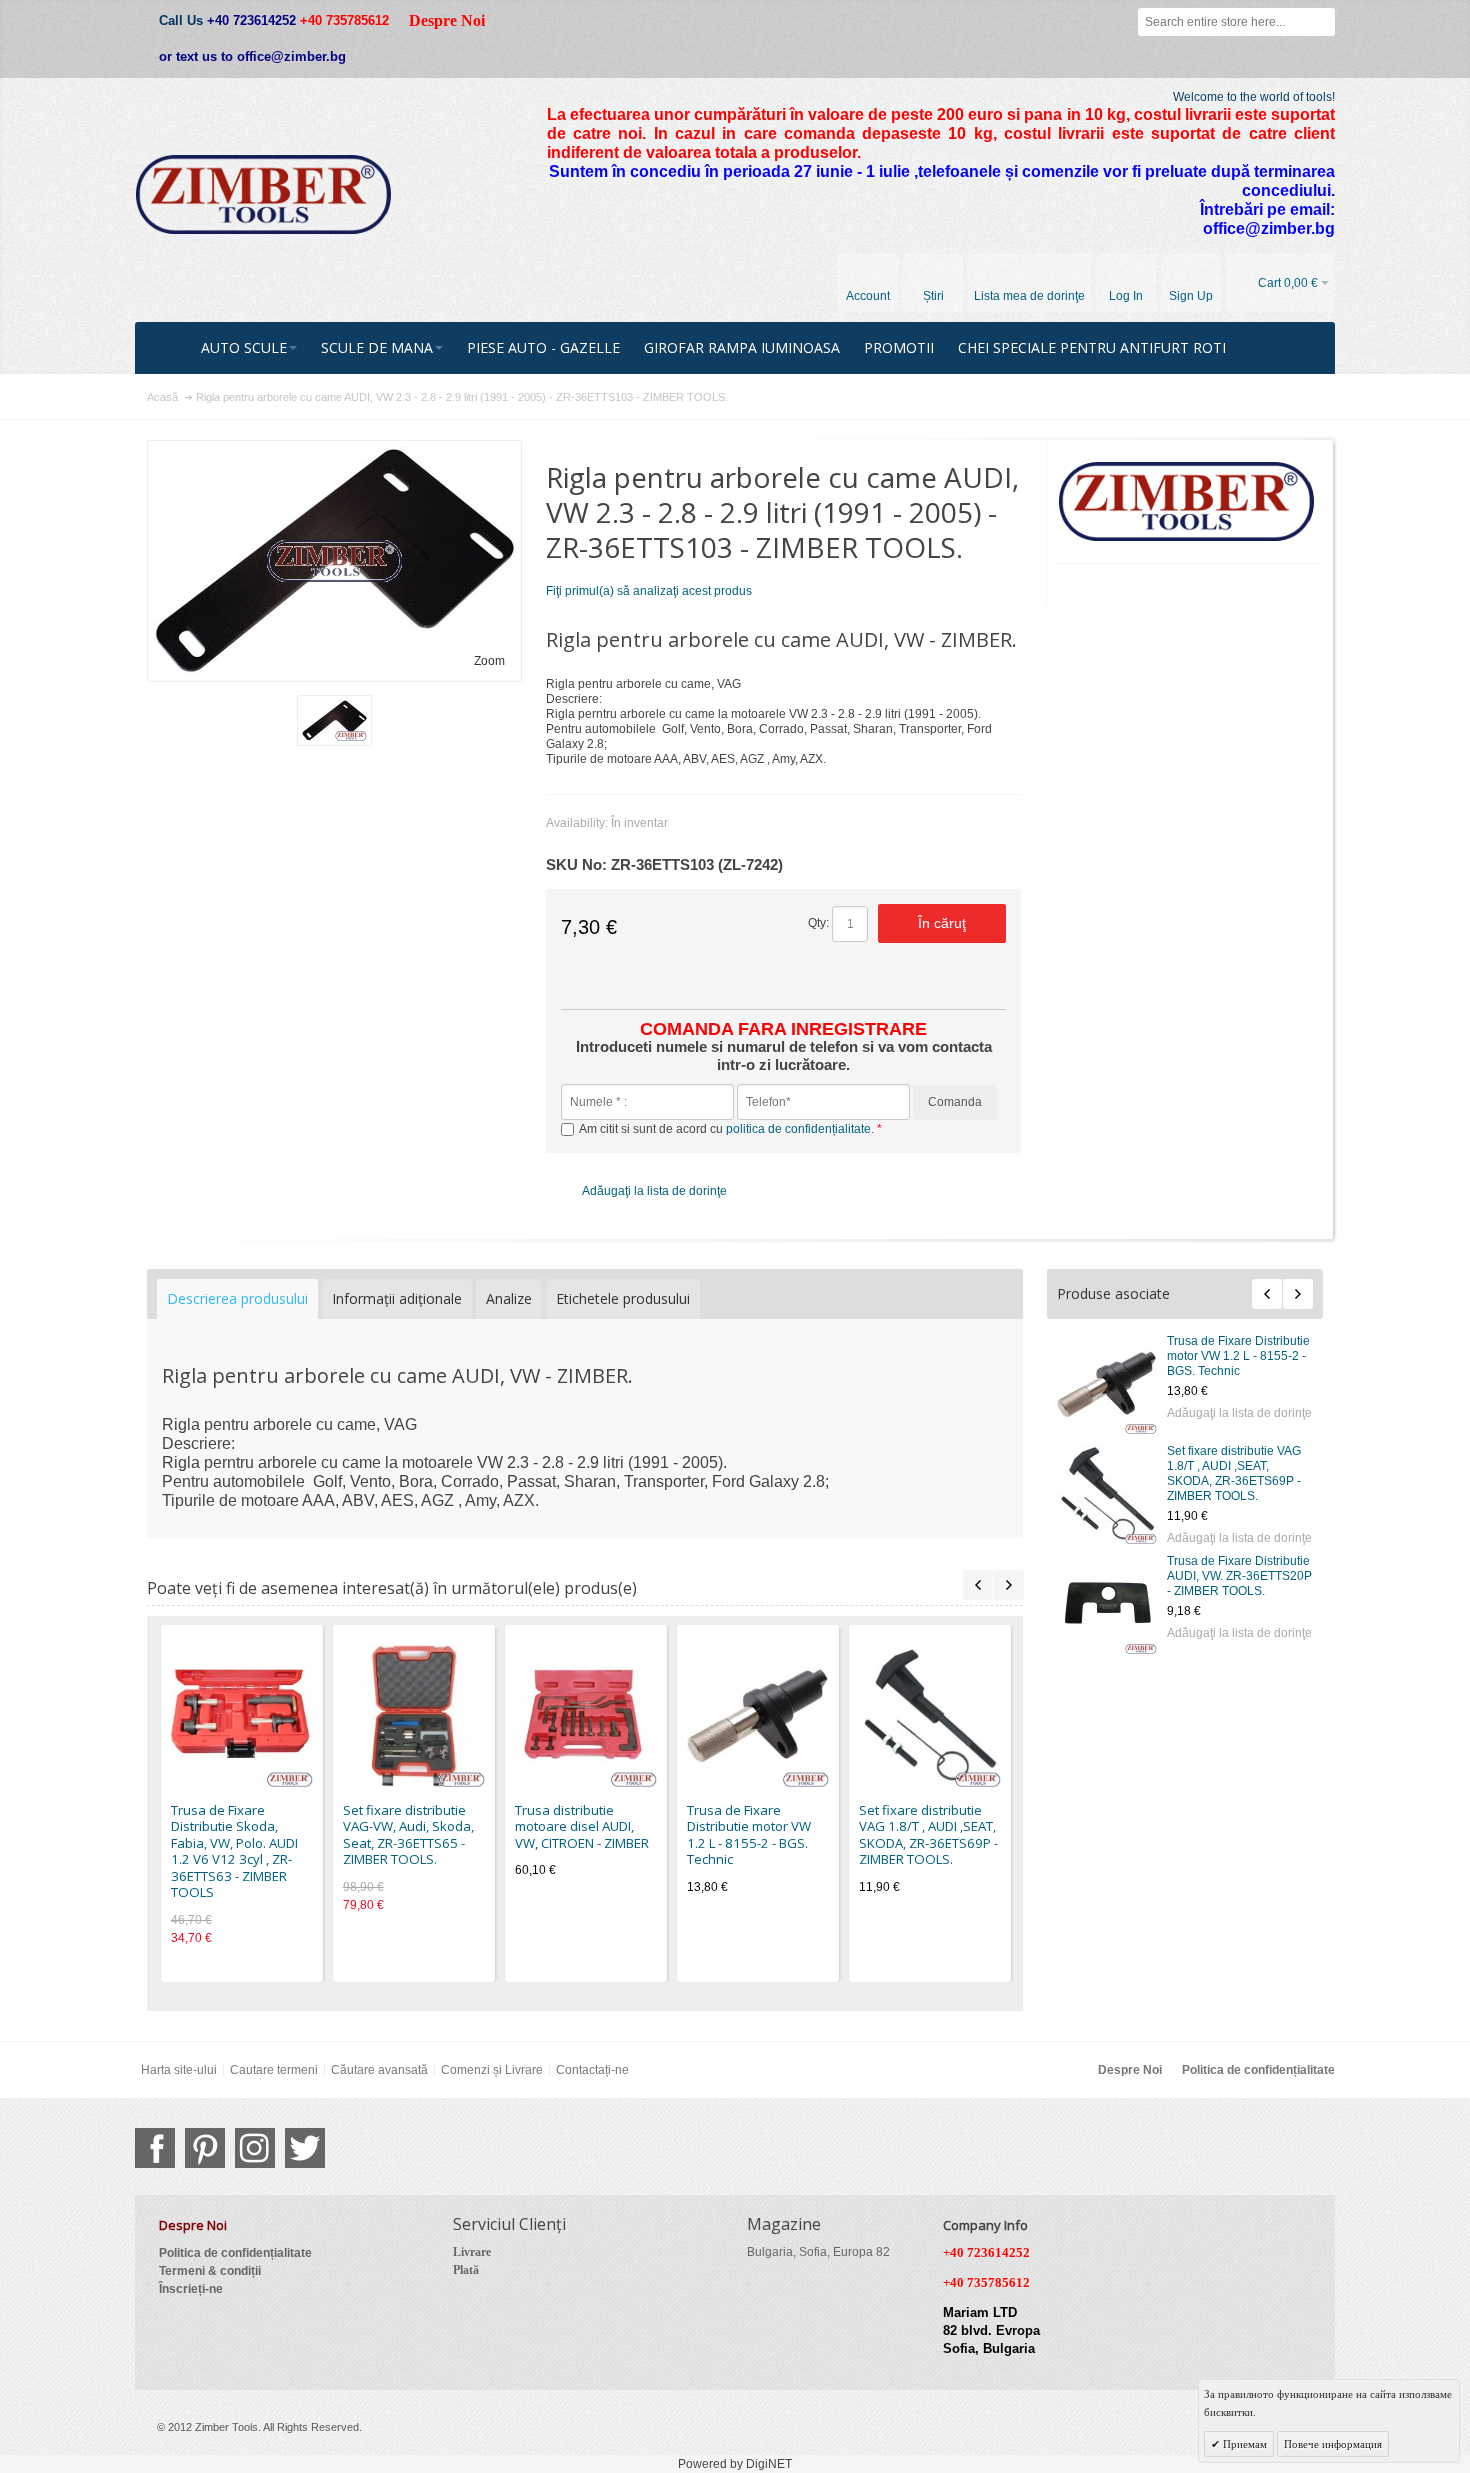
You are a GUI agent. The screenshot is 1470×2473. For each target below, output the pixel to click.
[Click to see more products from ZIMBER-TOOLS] (1187, 502)
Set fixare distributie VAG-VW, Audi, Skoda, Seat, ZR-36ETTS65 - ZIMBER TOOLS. (408, 1835)
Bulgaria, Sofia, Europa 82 (818, 2252)
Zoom (489, 661)
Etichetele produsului (623, 1298)
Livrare (472, 2252)
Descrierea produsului (237, 1298)
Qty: (818, 923)
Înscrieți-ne (191, 2289)
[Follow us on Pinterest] (205, 2148)
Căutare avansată (379, 2070)
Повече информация (1333, 2444)
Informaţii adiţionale (397, 1298)
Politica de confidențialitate (1258, 2070)
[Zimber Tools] (263, 195)
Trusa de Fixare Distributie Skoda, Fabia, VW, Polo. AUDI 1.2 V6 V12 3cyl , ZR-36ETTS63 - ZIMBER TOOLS (234, 1851)
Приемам (1243, 2444)
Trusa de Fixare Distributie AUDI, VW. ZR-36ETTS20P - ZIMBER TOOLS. (1239, 1576)
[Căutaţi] (1321, 22)
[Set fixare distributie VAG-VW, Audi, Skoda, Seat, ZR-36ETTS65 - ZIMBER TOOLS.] (414, 1716)
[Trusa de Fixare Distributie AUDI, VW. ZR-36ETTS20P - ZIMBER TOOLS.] (1107, 1604)
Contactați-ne (592, 2070)
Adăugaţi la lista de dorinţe (1239, 1413)
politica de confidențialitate (798, 1129)
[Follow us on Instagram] (255, 2148)
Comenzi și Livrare (492, 2070)
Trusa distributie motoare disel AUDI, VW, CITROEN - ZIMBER (582, 1826)
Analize (509, 1298)
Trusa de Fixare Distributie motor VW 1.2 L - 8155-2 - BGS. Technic (1238, 1356)
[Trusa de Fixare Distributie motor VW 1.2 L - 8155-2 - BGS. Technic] (1107, 1384)
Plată (466, 2270)
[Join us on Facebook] (155, 2148)
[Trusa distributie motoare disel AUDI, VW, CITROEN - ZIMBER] (586, 1716)
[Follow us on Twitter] (305, 2148)
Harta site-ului (179, 2070)
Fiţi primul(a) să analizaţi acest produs (649, 591)
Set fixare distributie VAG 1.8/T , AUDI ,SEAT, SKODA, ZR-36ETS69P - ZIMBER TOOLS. (1234, 1473)
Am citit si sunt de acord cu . (728, 1129)
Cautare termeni (274, 2070)
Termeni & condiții (210, 2271)
